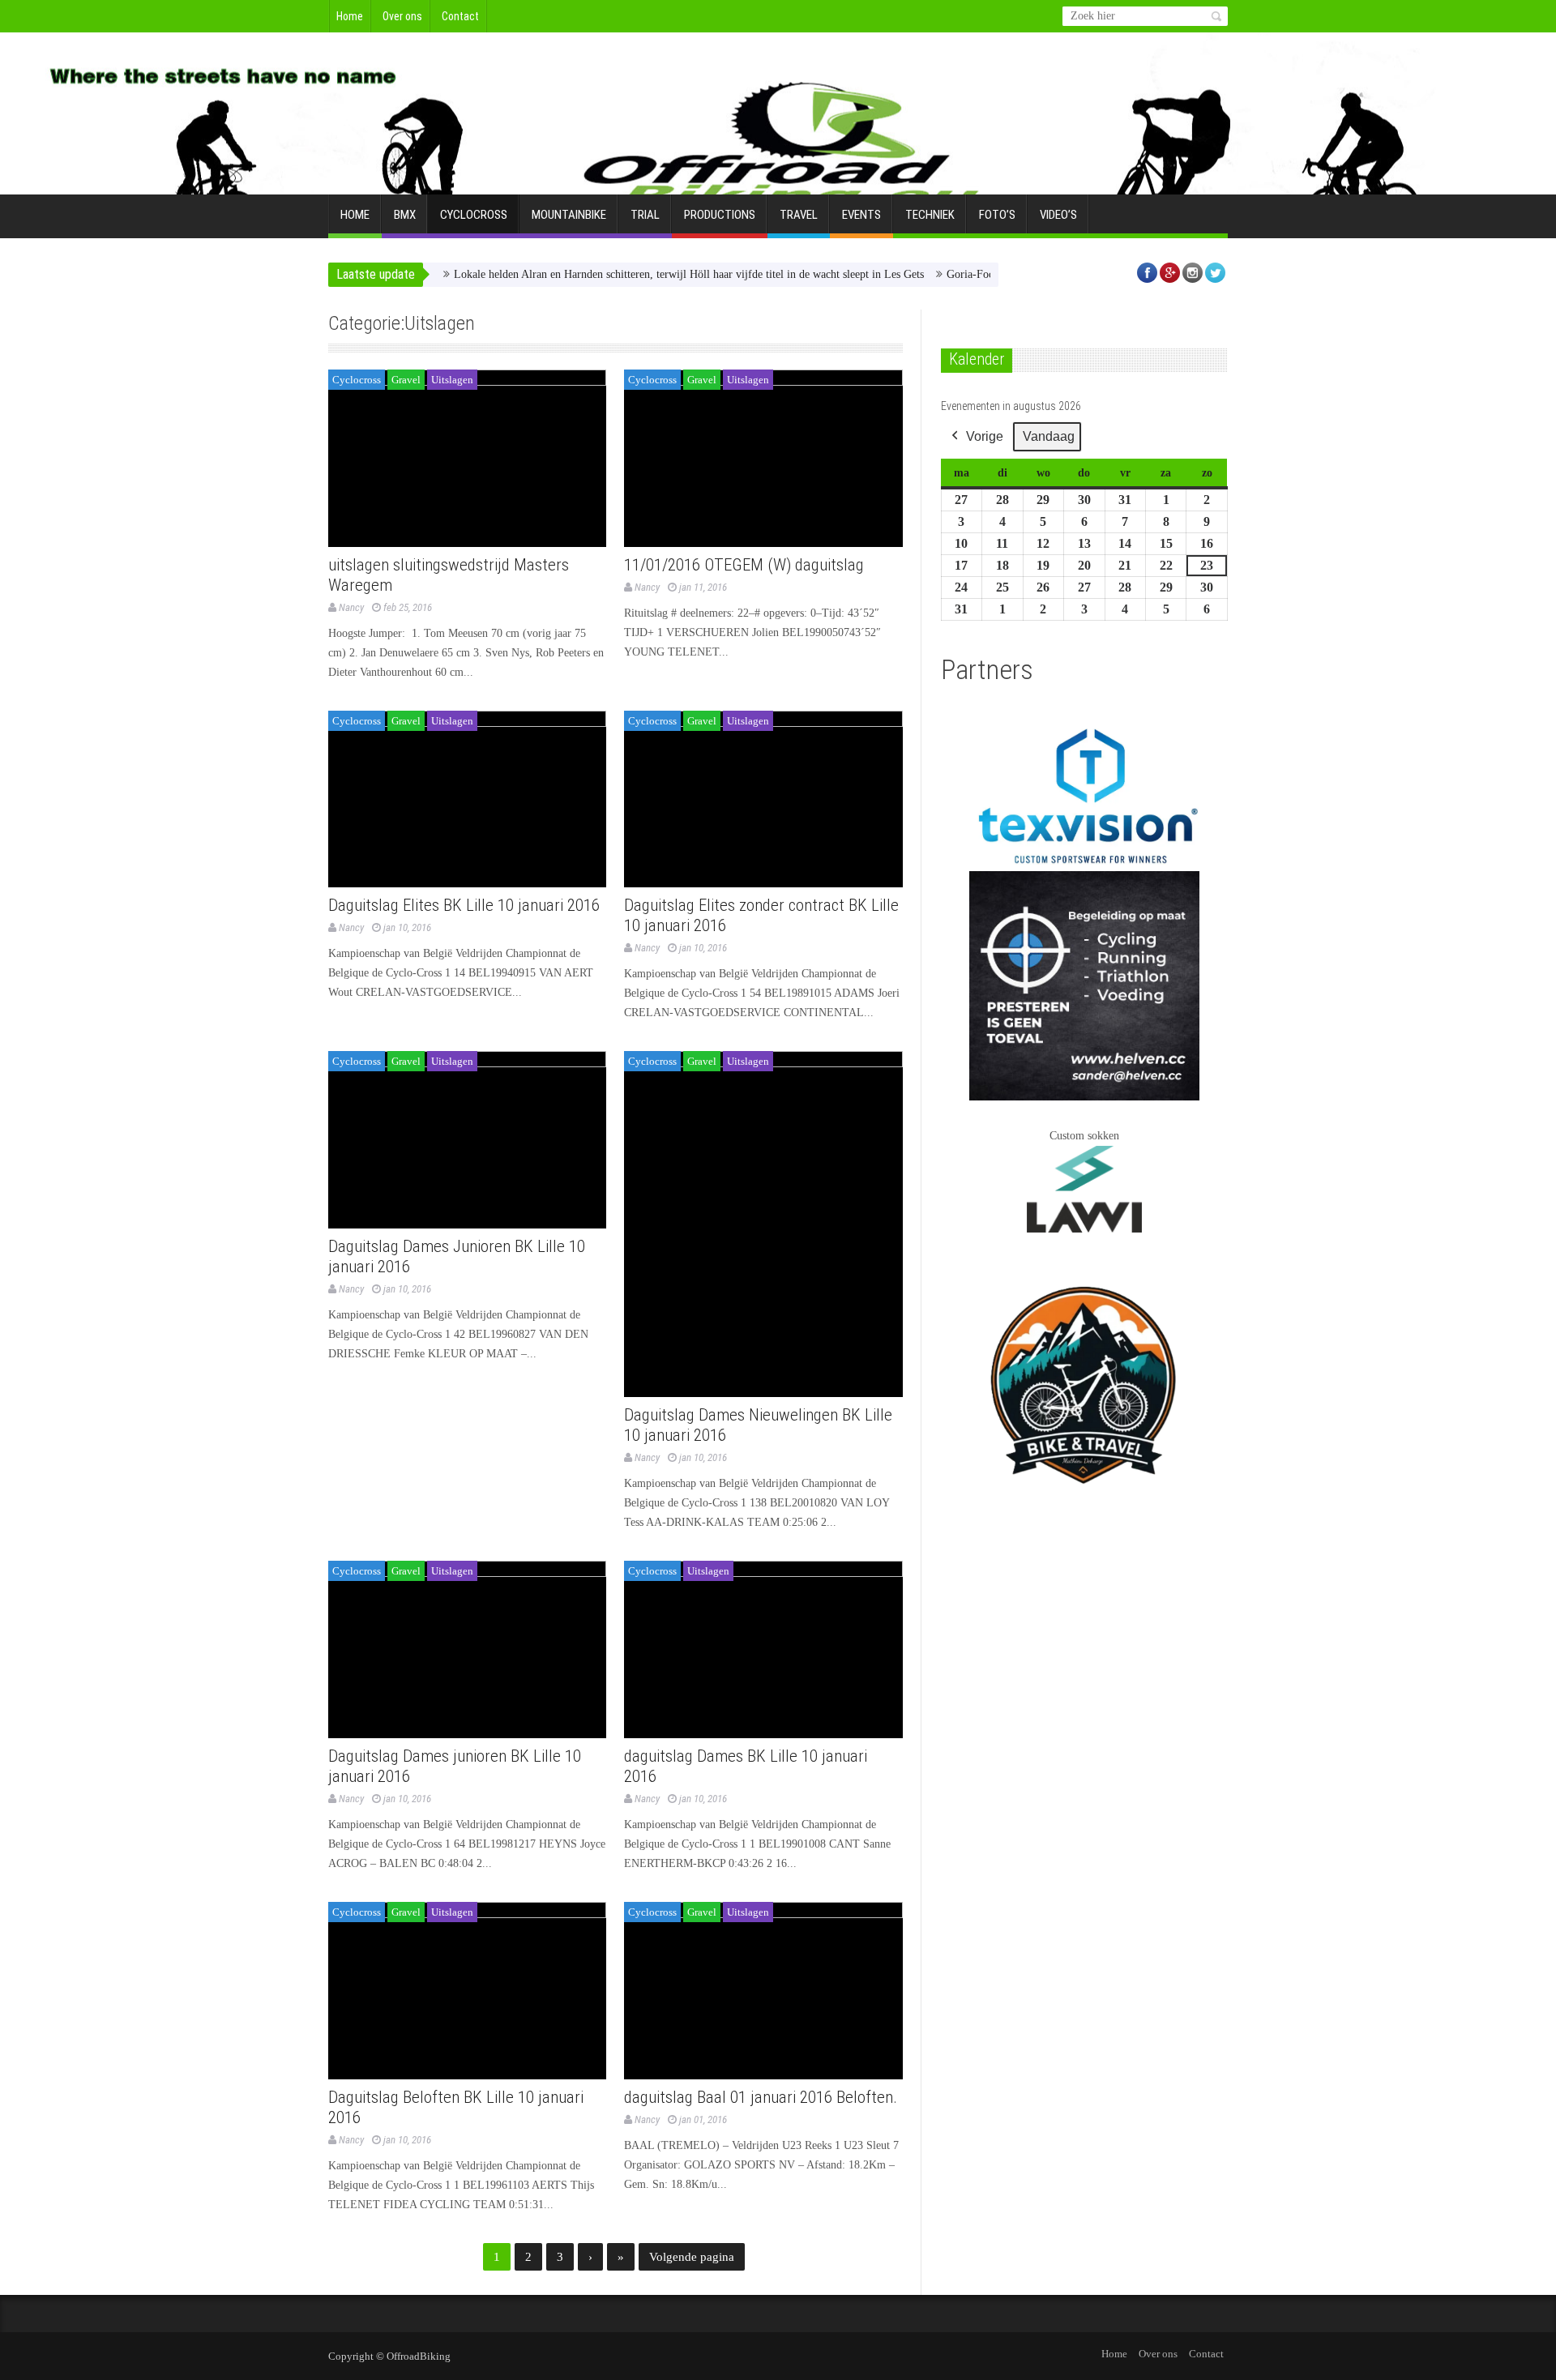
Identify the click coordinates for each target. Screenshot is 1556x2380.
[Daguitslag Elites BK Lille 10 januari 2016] (467, 799)
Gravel (406, 380)
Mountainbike (569, 215)
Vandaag (1049, 436)
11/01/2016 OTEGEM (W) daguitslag (744, 565)
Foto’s (997, 215)
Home (350, 16)
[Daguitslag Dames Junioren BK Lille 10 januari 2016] (467, 1140)
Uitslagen (452, 380)
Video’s (1058, 215)
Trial (645, 215)
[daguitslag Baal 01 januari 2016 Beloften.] (763, 1991)
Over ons (402, 16)
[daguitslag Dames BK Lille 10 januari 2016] (763, 1649)
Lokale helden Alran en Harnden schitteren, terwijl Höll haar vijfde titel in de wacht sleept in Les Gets (643, 274)
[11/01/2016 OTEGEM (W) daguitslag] (763, 458)
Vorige (985, 436)
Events (861, 215)
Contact (460, 16)
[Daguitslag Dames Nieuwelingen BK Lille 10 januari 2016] (763, 1224)
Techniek (930, 215)
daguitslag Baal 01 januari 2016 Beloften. (761, 2097)
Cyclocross (474, 215)
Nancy (351, 607)
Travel (799, 215)
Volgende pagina (692, 2257)
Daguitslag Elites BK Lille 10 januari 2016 (464, 905)
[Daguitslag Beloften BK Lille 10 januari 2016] (467, 1991)
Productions (720, 215)
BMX (405, 215)
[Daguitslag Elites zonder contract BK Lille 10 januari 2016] (763, 799)
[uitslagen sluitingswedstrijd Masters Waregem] (467, 458)
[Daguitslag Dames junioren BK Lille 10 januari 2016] (467, 1649)
